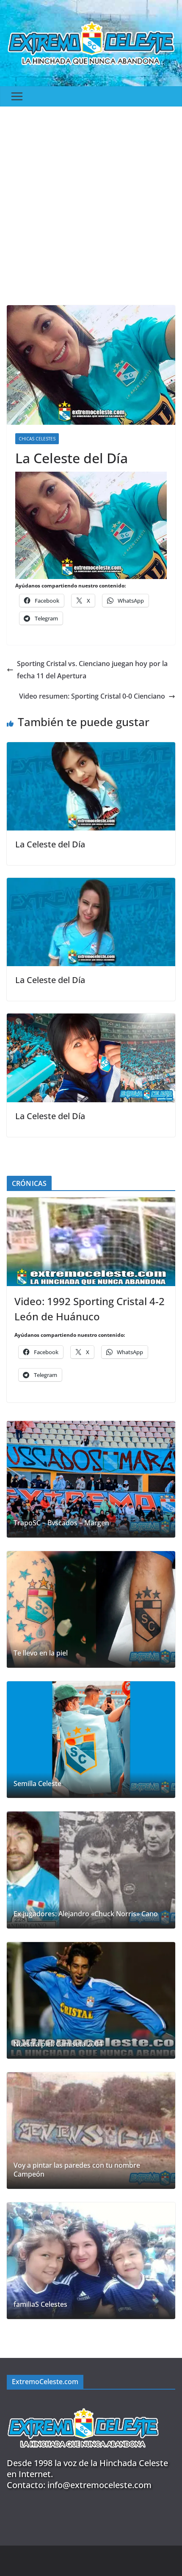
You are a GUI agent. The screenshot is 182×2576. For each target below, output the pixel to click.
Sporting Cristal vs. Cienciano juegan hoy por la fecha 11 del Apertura (92, 670)
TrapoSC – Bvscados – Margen (61, 1523)
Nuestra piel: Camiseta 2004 (58, 2044)
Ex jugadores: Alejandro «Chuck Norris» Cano (86, 1914)
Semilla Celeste (37, 1784)
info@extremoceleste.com (99, 2485)
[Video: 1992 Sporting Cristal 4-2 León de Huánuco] (91, 1242)
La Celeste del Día (50, 844)
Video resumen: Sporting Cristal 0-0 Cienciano (92, 696)
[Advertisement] (91, 202)
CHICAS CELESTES (37, 439)
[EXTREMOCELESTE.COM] (83, 2403)
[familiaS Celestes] (91, 2261)
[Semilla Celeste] (91, 1740)
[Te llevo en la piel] (91, 1609)
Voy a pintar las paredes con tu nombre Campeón (77, 2170)
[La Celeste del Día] (91, 748)
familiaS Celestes (40, 2304)
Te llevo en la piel (41, 1653)
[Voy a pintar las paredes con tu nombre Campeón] (91, 2131)
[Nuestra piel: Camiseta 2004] (91, 2000)
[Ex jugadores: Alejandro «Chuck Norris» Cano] (91, 1870)
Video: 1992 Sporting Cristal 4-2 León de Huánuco (90, 1309)
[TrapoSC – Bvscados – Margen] (91, 1479)
